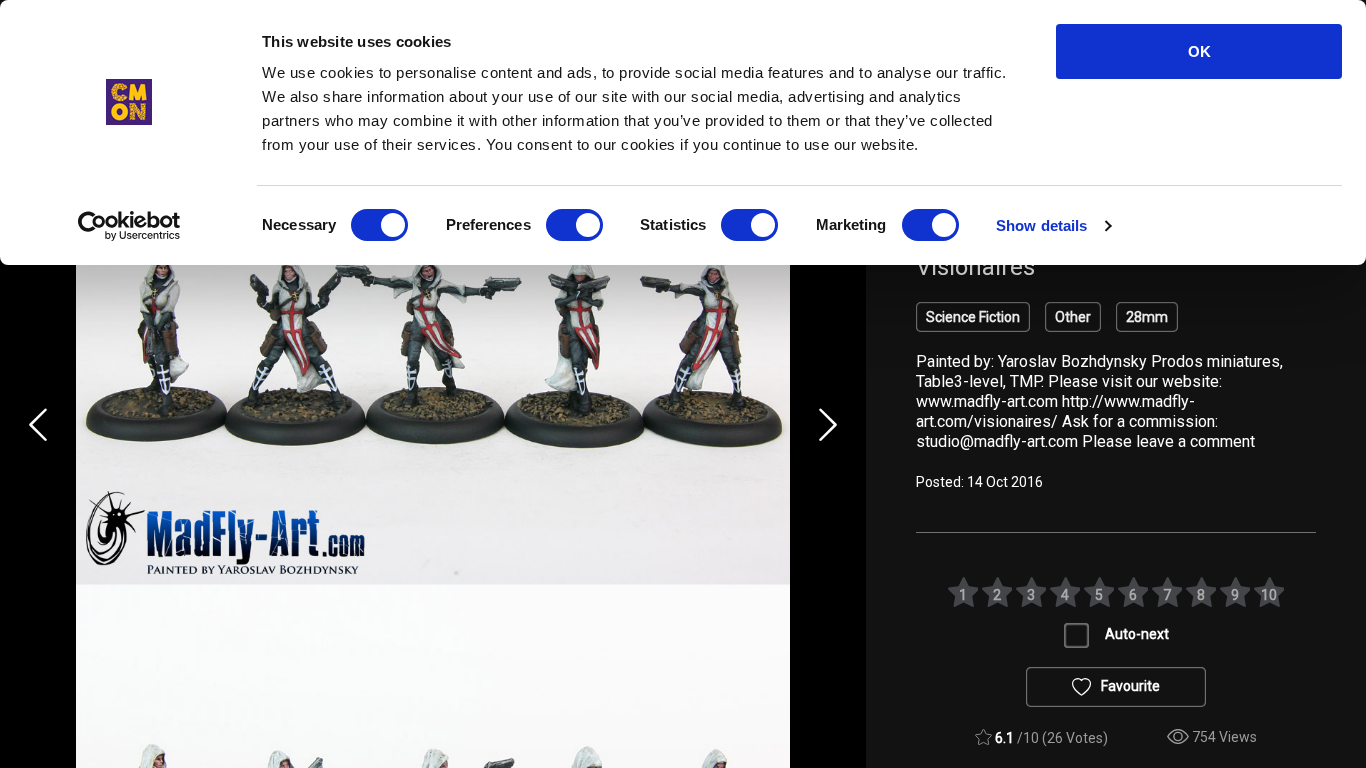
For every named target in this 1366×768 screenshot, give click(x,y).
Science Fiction (973, 317)
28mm (1147, 317)
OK (1199, 51)
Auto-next (1137, 634)
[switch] (574, 225)
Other (1073, 317)
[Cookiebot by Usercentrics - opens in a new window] (129, 226)
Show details (1041, 225)
